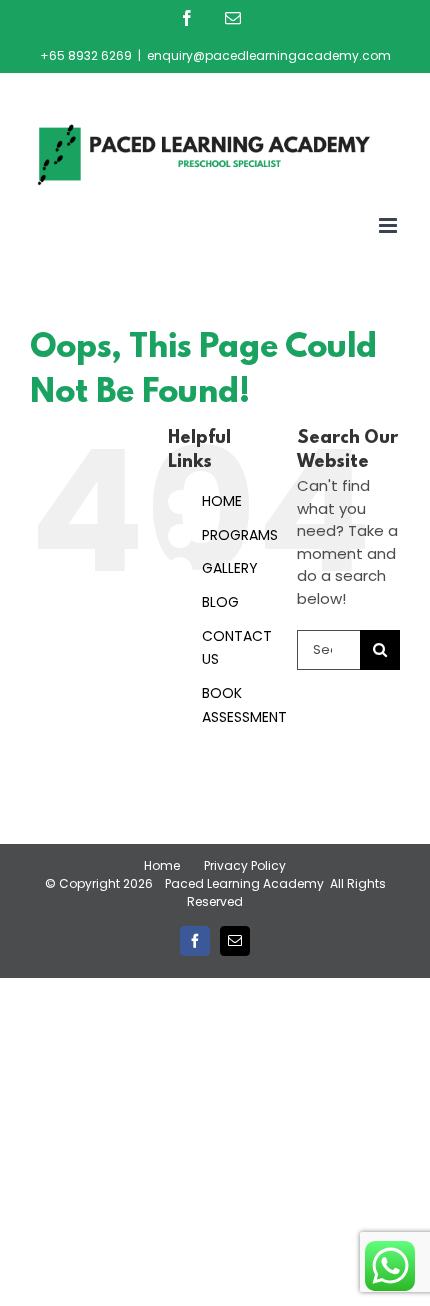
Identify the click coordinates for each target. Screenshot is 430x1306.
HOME (222, 501)
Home (162, 865)
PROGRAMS (240, 535)
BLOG (220, 602)
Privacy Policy (245, 865)
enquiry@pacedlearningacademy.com (269, 55)
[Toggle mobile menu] (389, 225)
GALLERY (230, 568)
